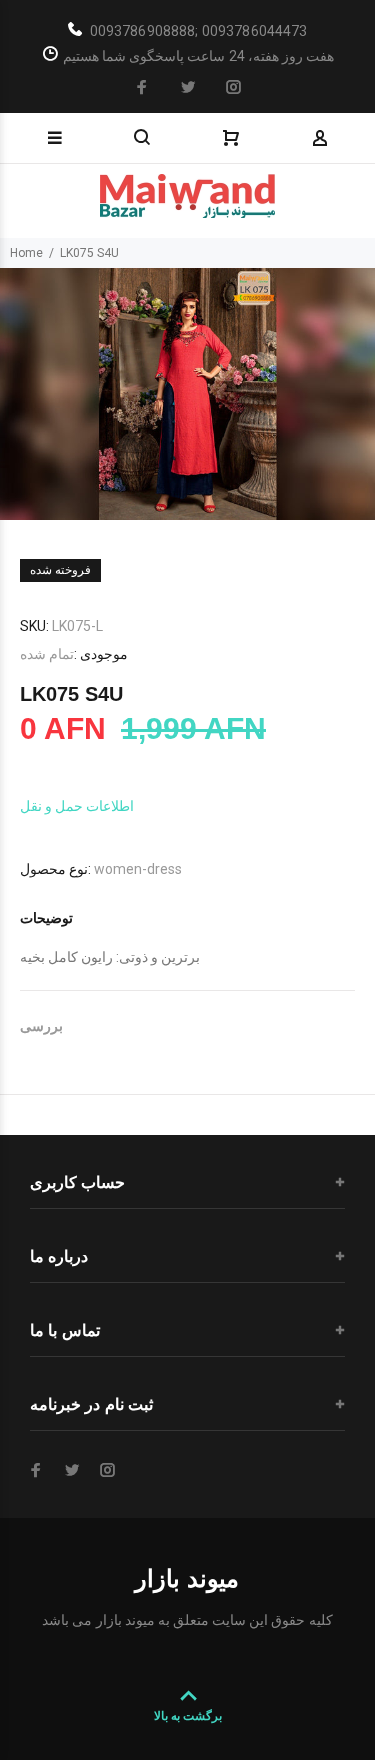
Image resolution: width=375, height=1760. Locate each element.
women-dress (138, 869)
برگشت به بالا (188, 1716)
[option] (187, 394)
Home (26, 253)
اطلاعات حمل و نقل (77, 806)
